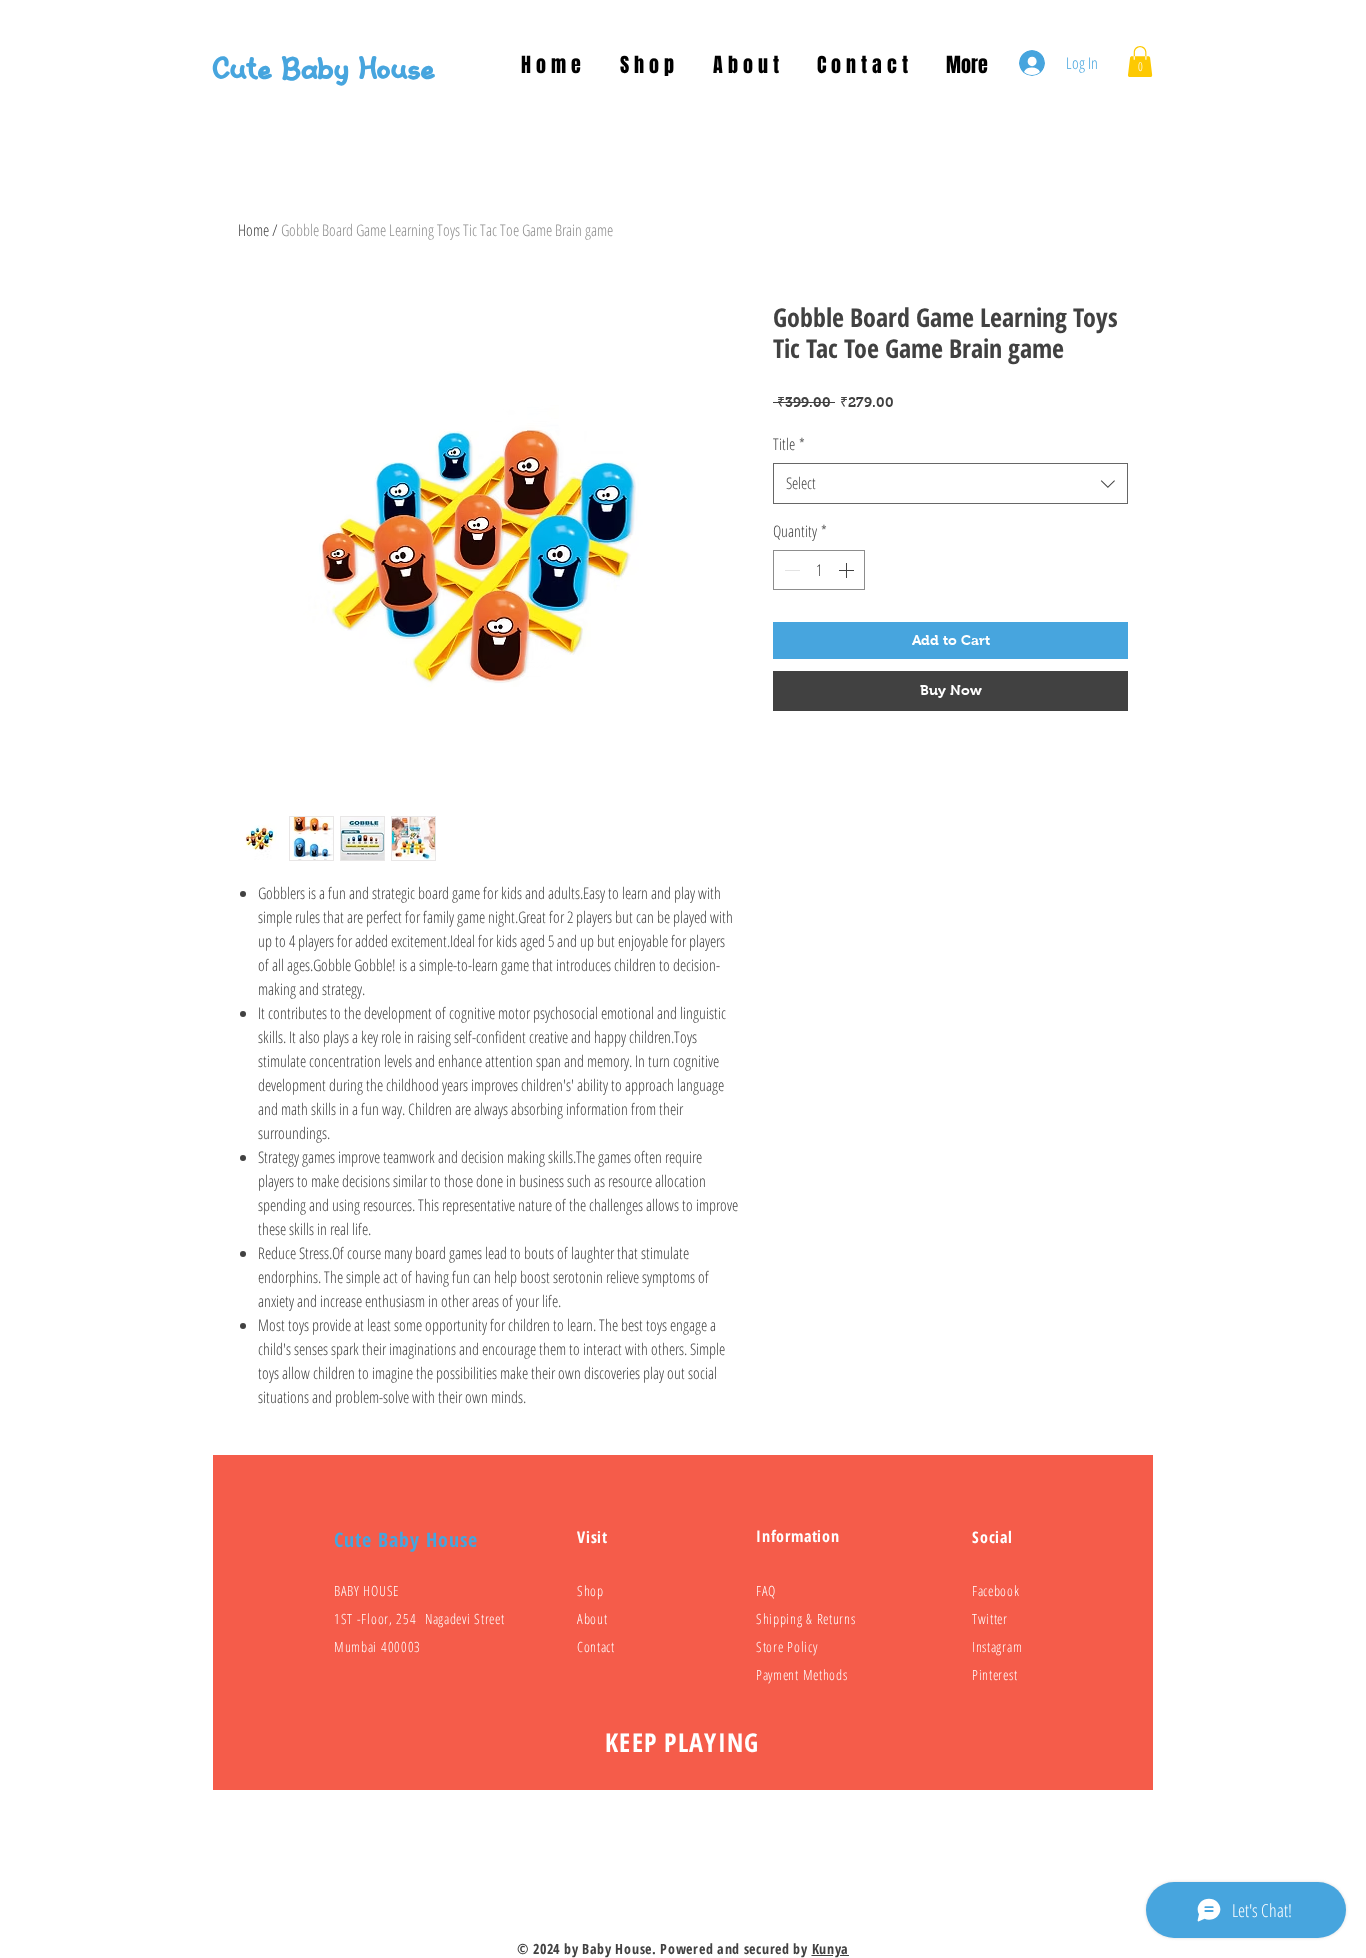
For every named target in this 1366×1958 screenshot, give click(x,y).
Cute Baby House (324, 70)
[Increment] (848, 570)
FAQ (766, 1590)
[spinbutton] (819, 570)
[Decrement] (790, 570)
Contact (596, 1646)
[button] (1140, 61)
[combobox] (950, 483)
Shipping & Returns (806, 1618)
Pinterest (994, 1674)
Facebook (996, 1590)
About (592, 1618)
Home (253, 230)
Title (789, 444)
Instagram (997, 1646)
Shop (590, 1590)
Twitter (990, 1618)
